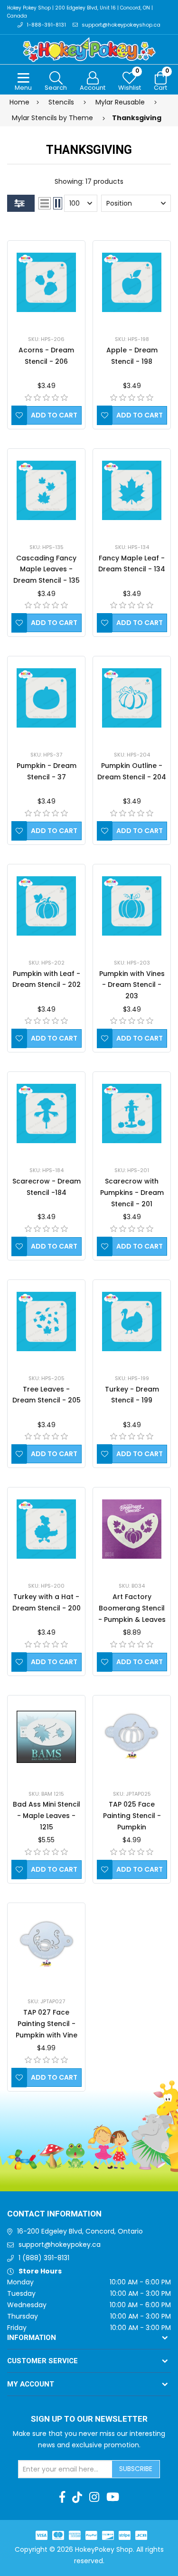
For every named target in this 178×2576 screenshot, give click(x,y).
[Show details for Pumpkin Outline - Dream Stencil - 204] (132, 698)
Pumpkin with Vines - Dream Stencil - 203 (132, 985)
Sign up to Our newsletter (89, 2419)
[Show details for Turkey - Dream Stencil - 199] (132, 1321)
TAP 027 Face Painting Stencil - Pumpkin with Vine (47, 2024)
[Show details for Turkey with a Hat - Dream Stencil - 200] (46, 1529)
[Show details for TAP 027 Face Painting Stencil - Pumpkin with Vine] (46, 1945)
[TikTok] (77, 2497)
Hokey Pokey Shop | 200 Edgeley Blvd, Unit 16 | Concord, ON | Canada (80, 12)
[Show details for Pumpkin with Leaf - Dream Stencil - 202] (46, 906)
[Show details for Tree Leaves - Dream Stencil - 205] (46, 1321)
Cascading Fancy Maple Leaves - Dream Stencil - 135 (47, 569)
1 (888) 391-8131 (44, 2258)
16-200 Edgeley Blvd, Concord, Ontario (80, 2231)
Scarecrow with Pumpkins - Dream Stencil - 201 (132, 1193)
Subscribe (136, 2469)
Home (19, 102)
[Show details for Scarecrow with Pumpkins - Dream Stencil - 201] (132, 1113)
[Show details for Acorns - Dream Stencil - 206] (46, 282)
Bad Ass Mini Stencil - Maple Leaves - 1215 (47, 1816)
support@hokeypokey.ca (60, 2245)
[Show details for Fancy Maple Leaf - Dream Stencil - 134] (132, 490)
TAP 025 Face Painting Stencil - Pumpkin (132, 1816)
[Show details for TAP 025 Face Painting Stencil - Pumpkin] (132, 1737)
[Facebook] (62, 2497)
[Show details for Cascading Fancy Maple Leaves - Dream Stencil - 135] (46, 490)
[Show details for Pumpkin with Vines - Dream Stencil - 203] (132, 906)
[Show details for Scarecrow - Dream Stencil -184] (46, 1113)
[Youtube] (113, 2497)
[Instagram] (94, 2497)
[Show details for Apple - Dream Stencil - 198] (132, 282)
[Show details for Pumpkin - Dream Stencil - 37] (46, 698)
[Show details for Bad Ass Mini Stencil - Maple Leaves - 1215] (46, 1737)
